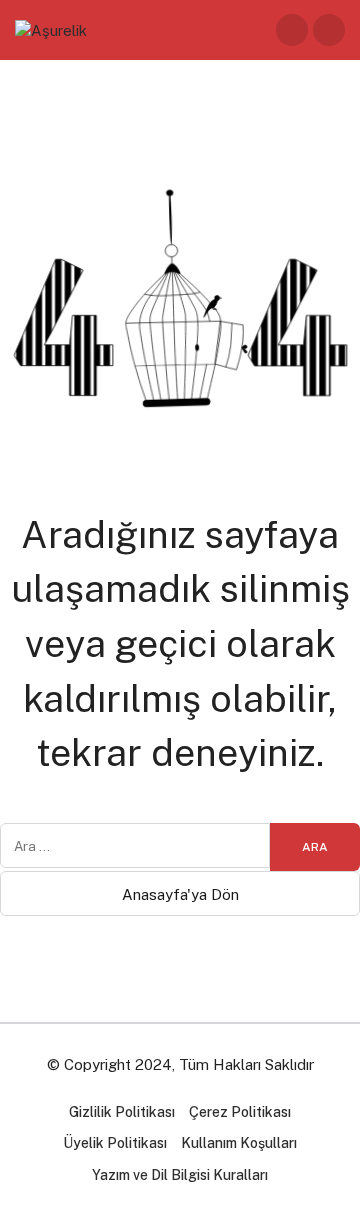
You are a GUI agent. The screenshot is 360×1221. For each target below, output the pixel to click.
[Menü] (329, 30)
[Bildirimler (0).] (292, 30)
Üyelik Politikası (115, 1143)
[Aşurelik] (51, 28)
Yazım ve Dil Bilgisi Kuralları (180, 1175)
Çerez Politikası (240, 1112)
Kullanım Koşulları (239, 1143)
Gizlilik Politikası (122, 1112)
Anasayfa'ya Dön (180, 894)
